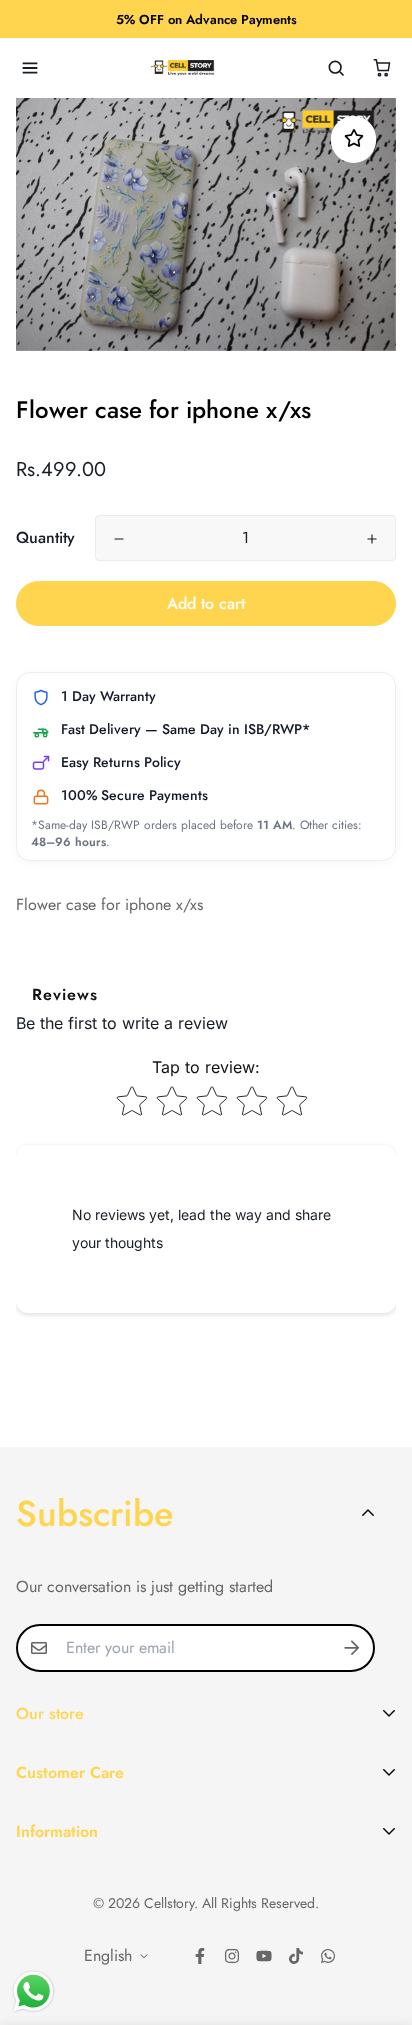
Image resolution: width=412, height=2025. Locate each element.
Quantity (45, 537)
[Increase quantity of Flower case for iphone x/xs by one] (372, 539)
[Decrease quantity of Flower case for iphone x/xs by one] (119, 539)
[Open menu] (30, 68)
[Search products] (336, 68)
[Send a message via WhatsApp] (33, 1991)
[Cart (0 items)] (382, 68)
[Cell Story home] (183, 68)
